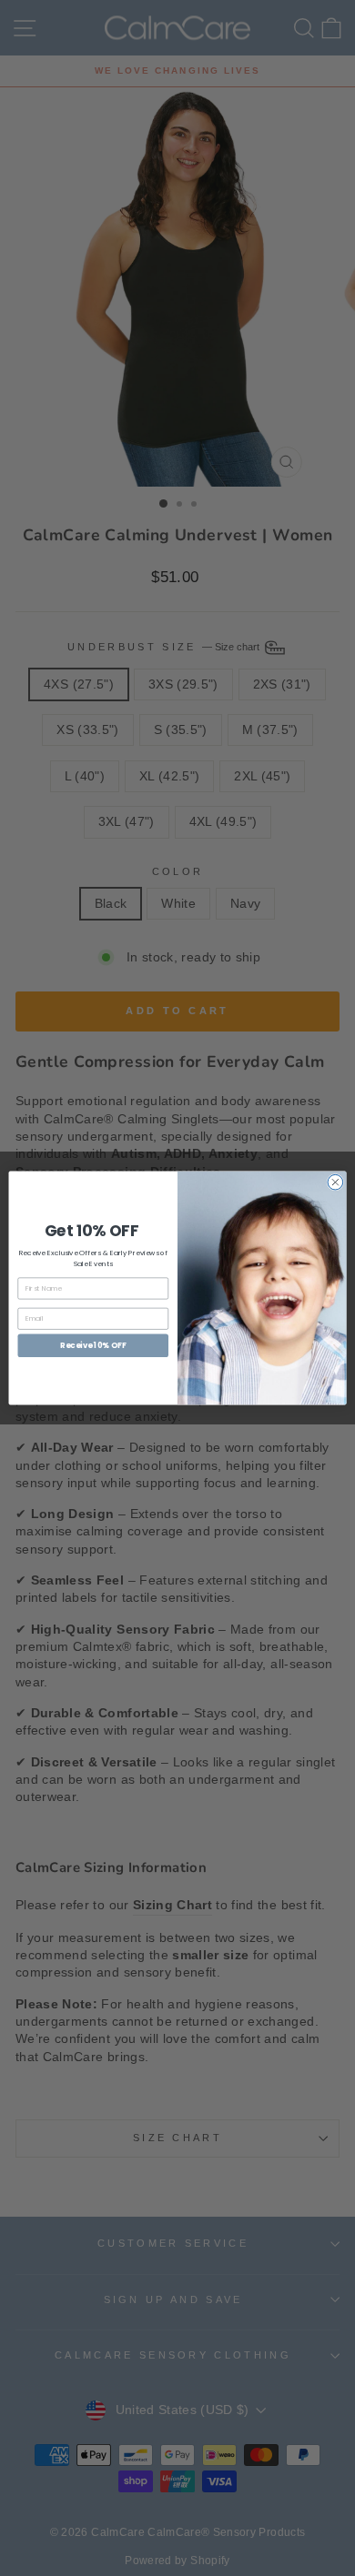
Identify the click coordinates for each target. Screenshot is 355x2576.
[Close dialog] (335, 1182)
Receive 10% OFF (93, 1345)
